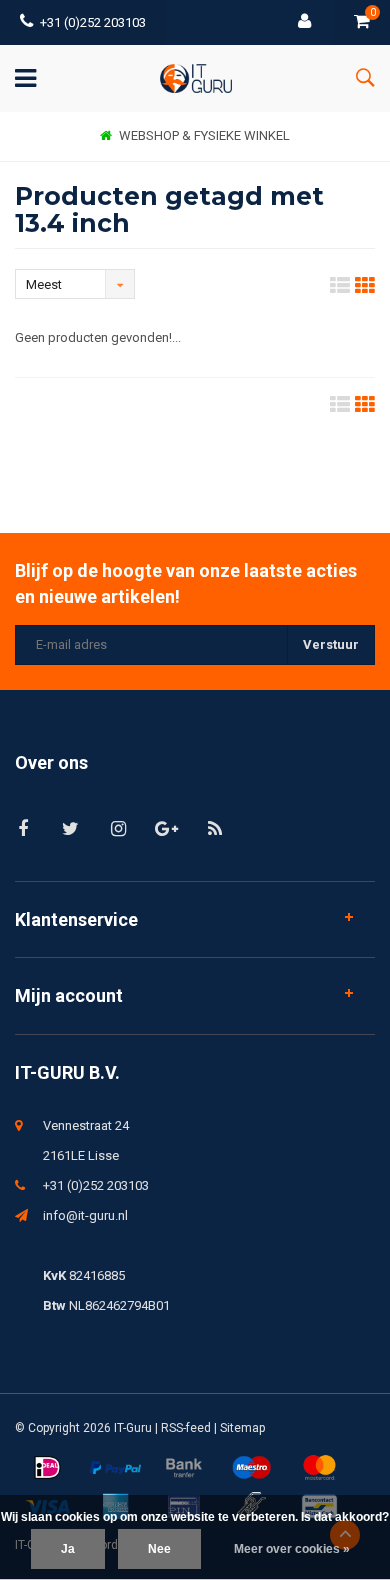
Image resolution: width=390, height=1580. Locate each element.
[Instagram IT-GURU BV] (118, 828)
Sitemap (242, 1428)
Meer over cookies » (292, 1549)
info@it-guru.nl (85, 1215)
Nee (159, 1549)
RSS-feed (186, 1428)
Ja (68, 1549)
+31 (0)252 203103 (93, 22)
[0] (362, 22)
